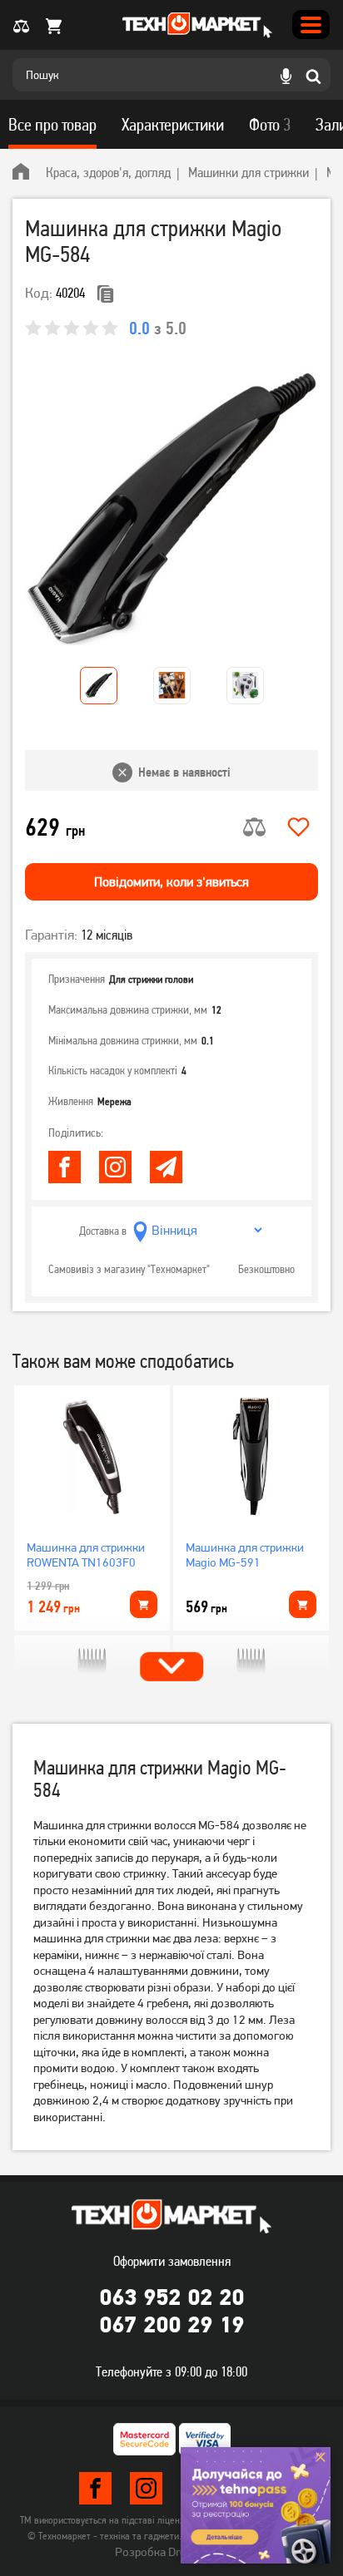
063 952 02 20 (171, 2297)
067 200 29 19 (171, 2324)
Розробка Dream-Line (171, 2552)
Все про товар (52, 125)
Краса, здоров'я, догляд (108, 172)
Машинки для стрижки (249, 172)
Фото (270, 125)
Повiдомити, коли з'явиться (171, 882)
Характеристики (173, 125)
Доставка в (103, 1231)
